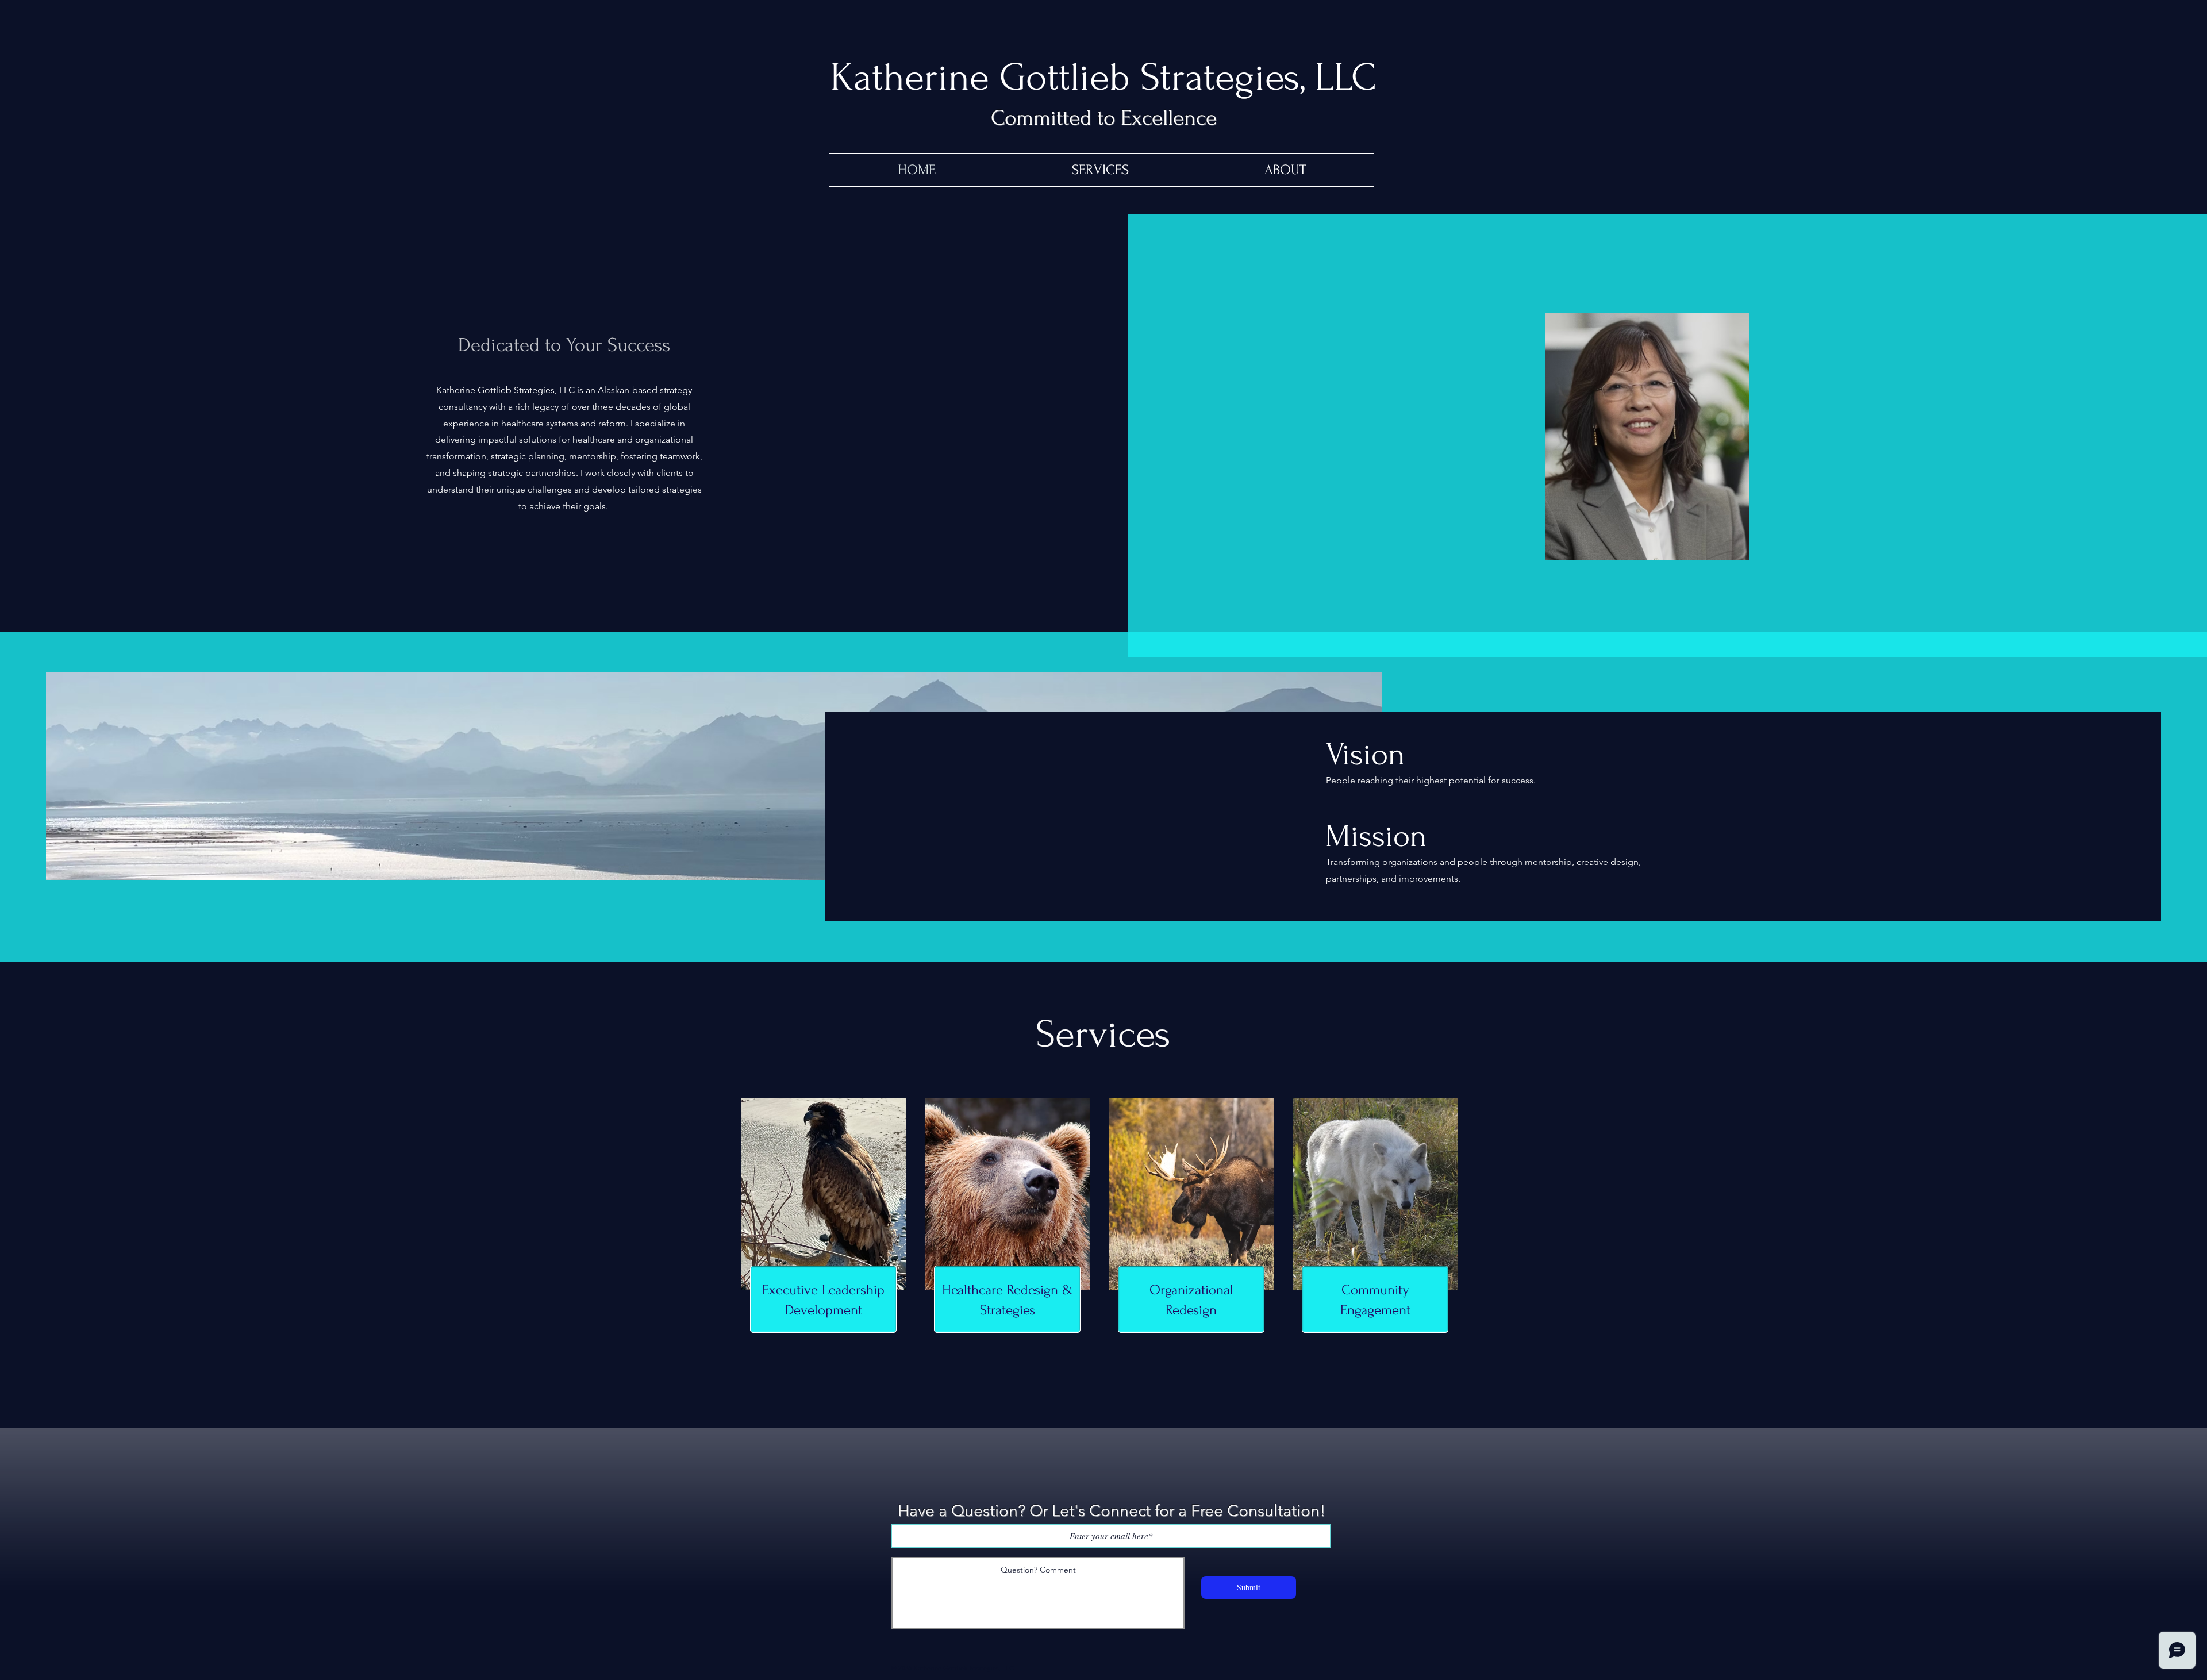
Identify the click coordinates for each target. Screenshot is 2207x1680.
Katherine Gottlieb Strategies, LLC (1103, 77)
